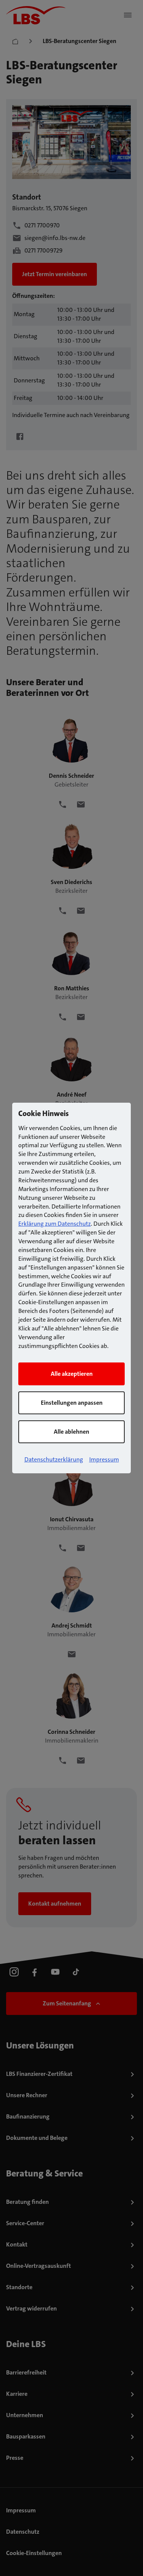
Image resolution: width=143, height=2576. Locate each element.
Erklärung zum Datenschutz (55, 1224)
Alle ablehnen (71, 1432)
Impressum (104, 1459)
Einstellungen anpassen (72, 1403)
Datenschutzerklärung (54, 1459)
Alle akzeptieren (72, 1374)
